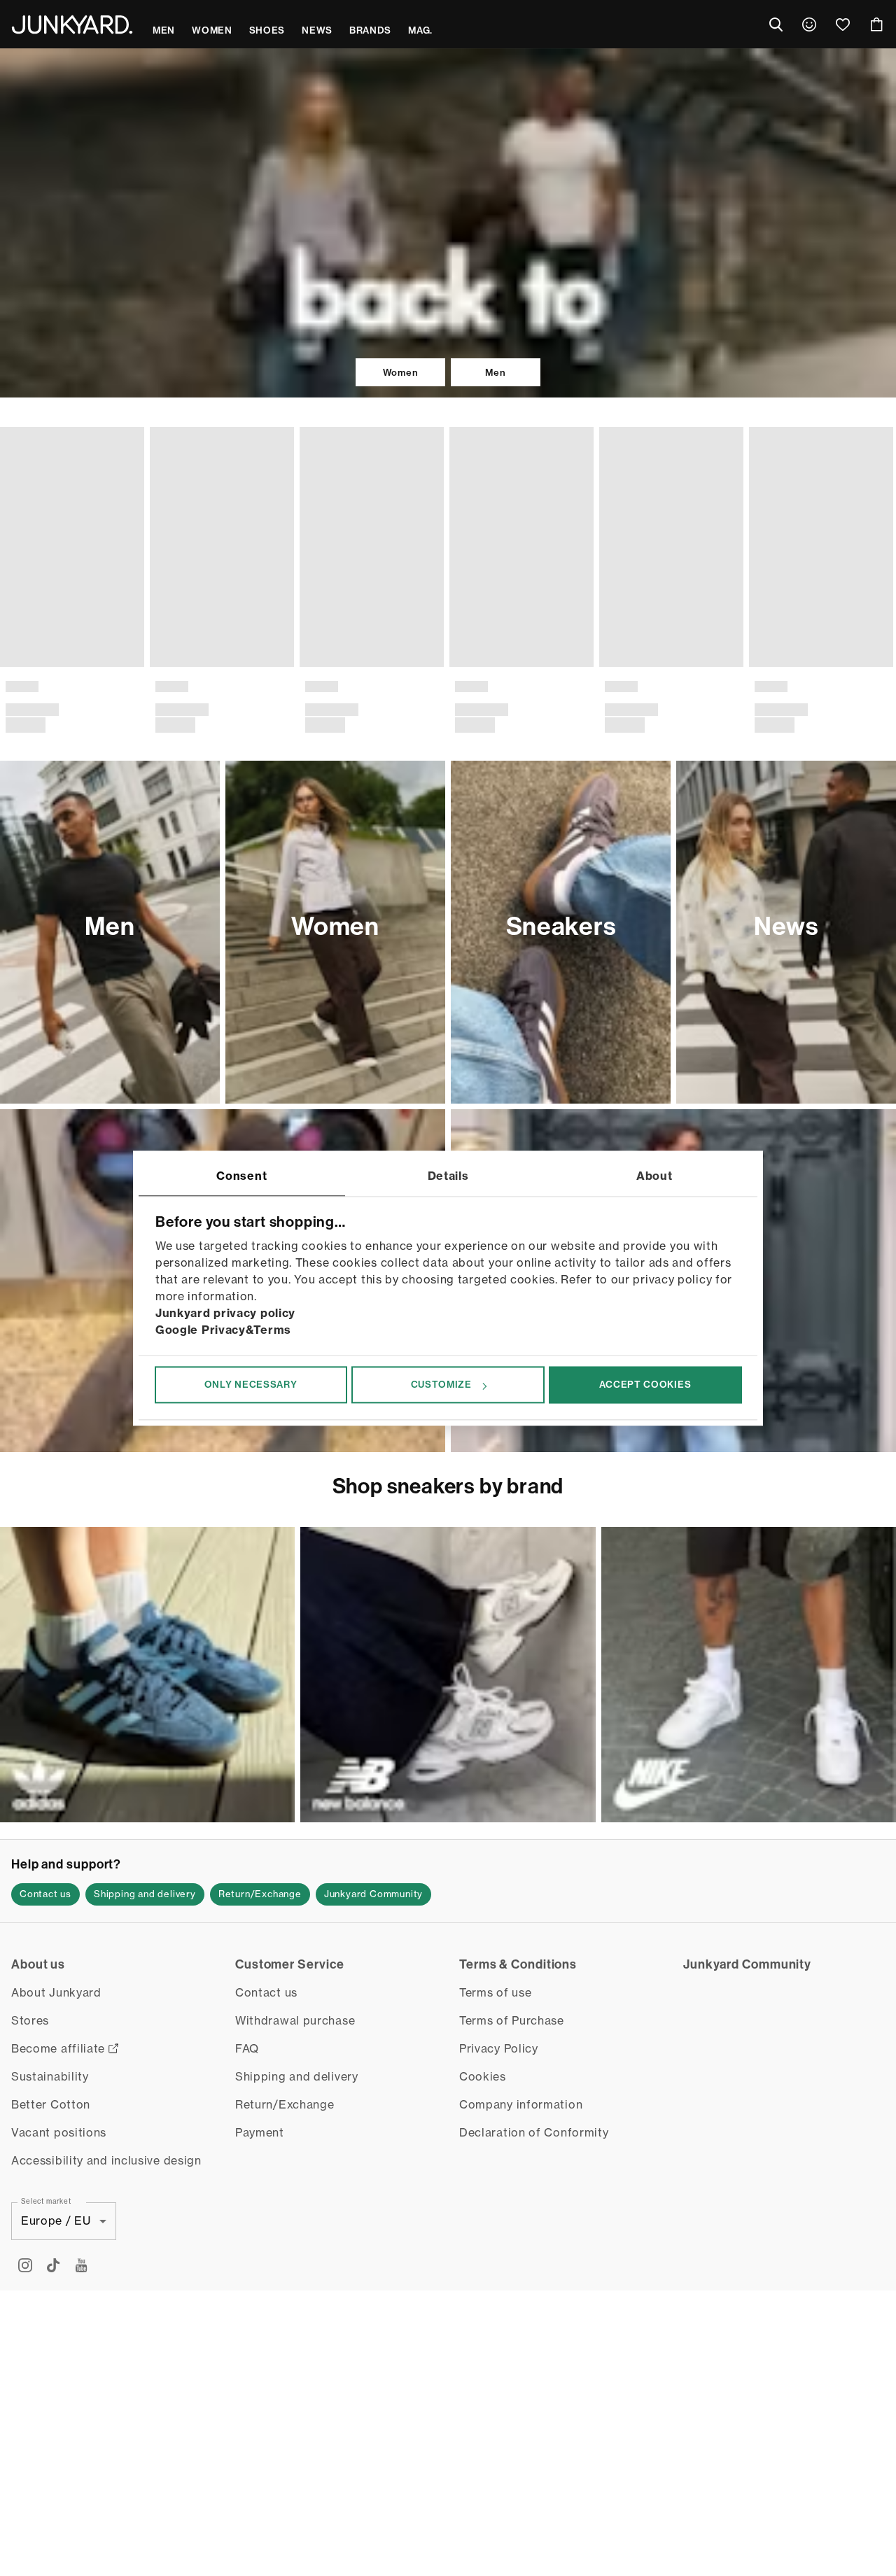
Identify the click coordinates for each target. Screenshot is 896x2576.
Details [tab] (448, 1176)
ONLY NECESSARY (251, 1385)
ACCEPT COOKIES (645, 1385)
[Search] (776, 24)
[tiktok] (53, 2242)
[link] (809, 24)
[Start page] (72, 24)
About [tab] (654, 1176)
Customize (441, 1385)
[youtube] (81, 2242)
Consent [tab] (241, 1176)
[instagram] (25, 2242)
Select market (46, 2177)
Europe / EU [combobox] (56, 2197)
